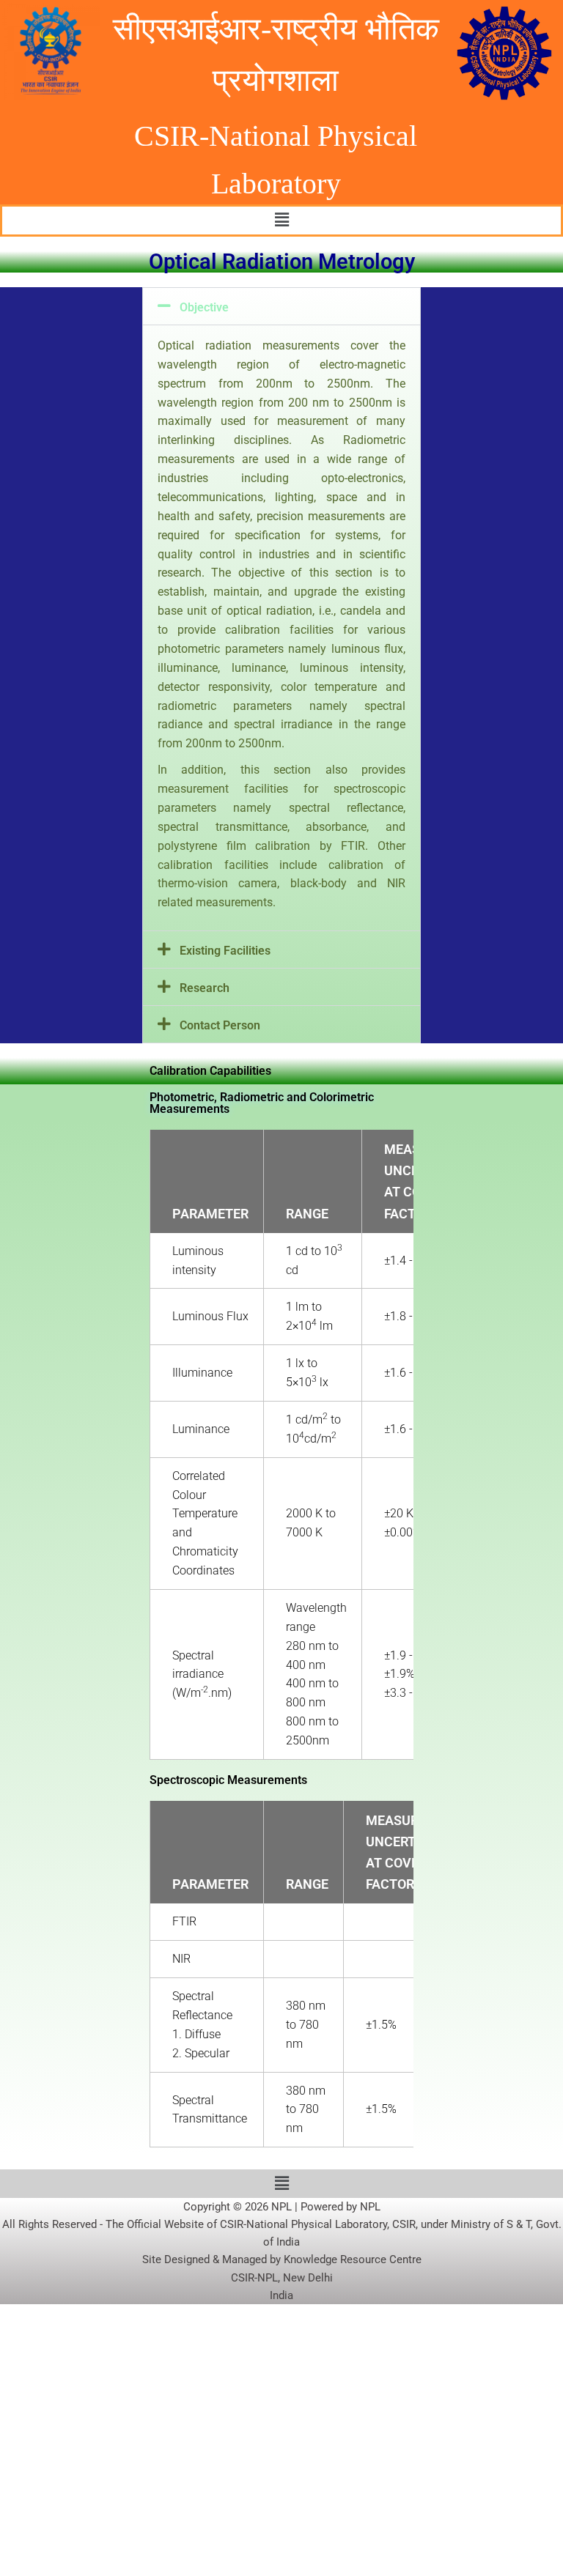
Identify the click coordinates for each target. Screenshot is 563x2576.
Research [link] (205, 988)
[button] (281, 221)
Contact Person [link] (220, 1025)
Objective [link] (204, 307)
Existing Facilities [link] (225, 951)
